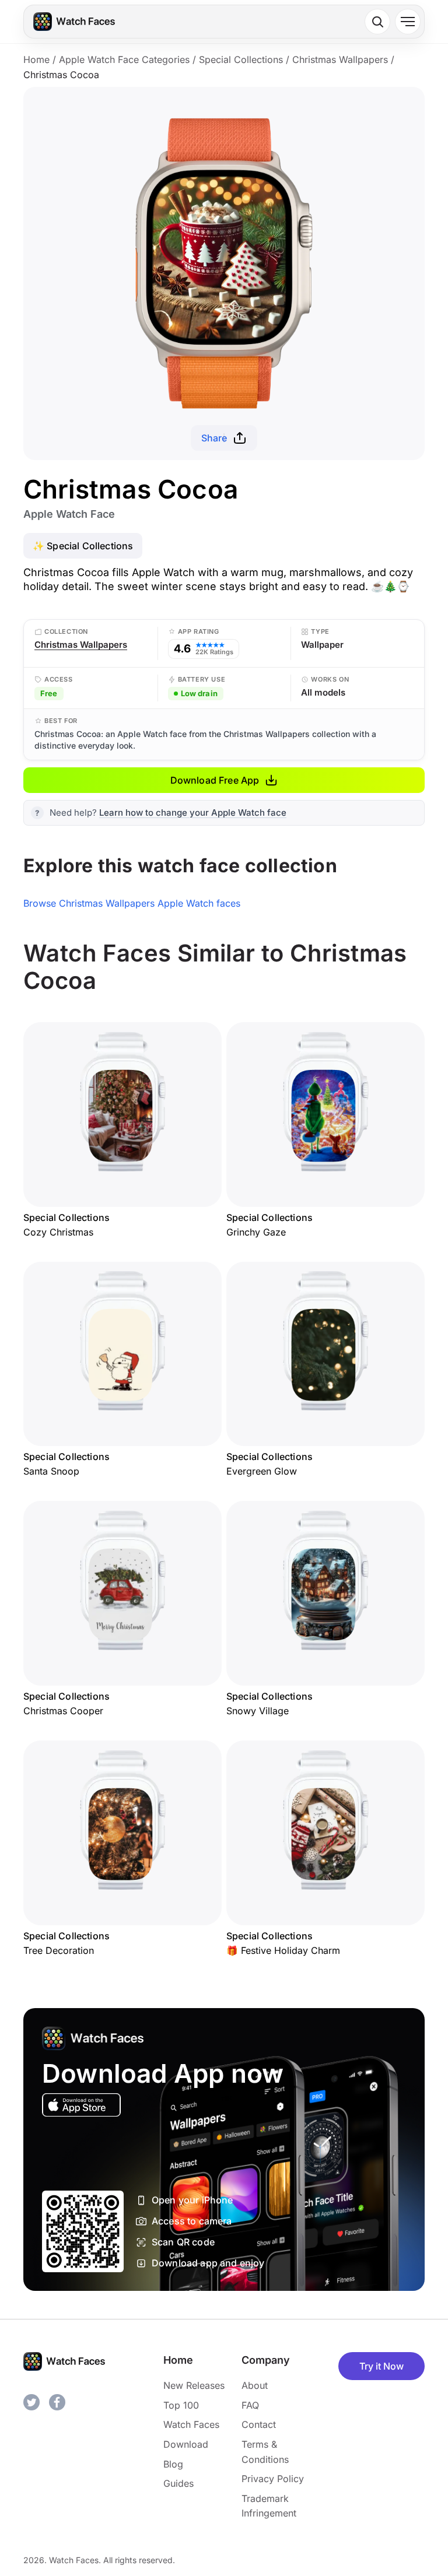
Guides (178, 2483)
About (255, 2385)
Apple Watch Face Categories (124, 59)
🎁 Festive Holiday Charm (283, 1950)
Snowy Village (258, 1711)
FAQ (250, 2405)
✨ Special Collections (83, 546)
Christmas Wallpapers (340, 59)
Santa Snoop (51, 1471)
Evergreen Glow (262, 1471)
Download (186, 2444)
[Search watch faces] (377, 22)
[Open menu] (408, 22)
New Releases (194, 2385)
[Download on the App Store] (81, 2105)
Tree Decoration (59, 1950)
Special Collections (241, 59)
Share (214, 438)
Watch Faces (191, 2424)
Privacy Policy (273, 2479)
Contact (259, 2424)
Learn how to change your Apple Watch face (193, 813)
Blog (173, 2464)
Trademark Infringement (269, 2506)
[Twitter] (32, 2402)
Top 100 (181, 2405)
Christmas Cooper (63, 1711)
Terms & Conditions (265, 2452)
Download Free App (215, 780)
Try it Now (381, 2366)
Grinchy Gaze (256, 1232)
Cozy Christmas (58, 1232)
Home (36, 59)
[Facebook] (57, 2402)
